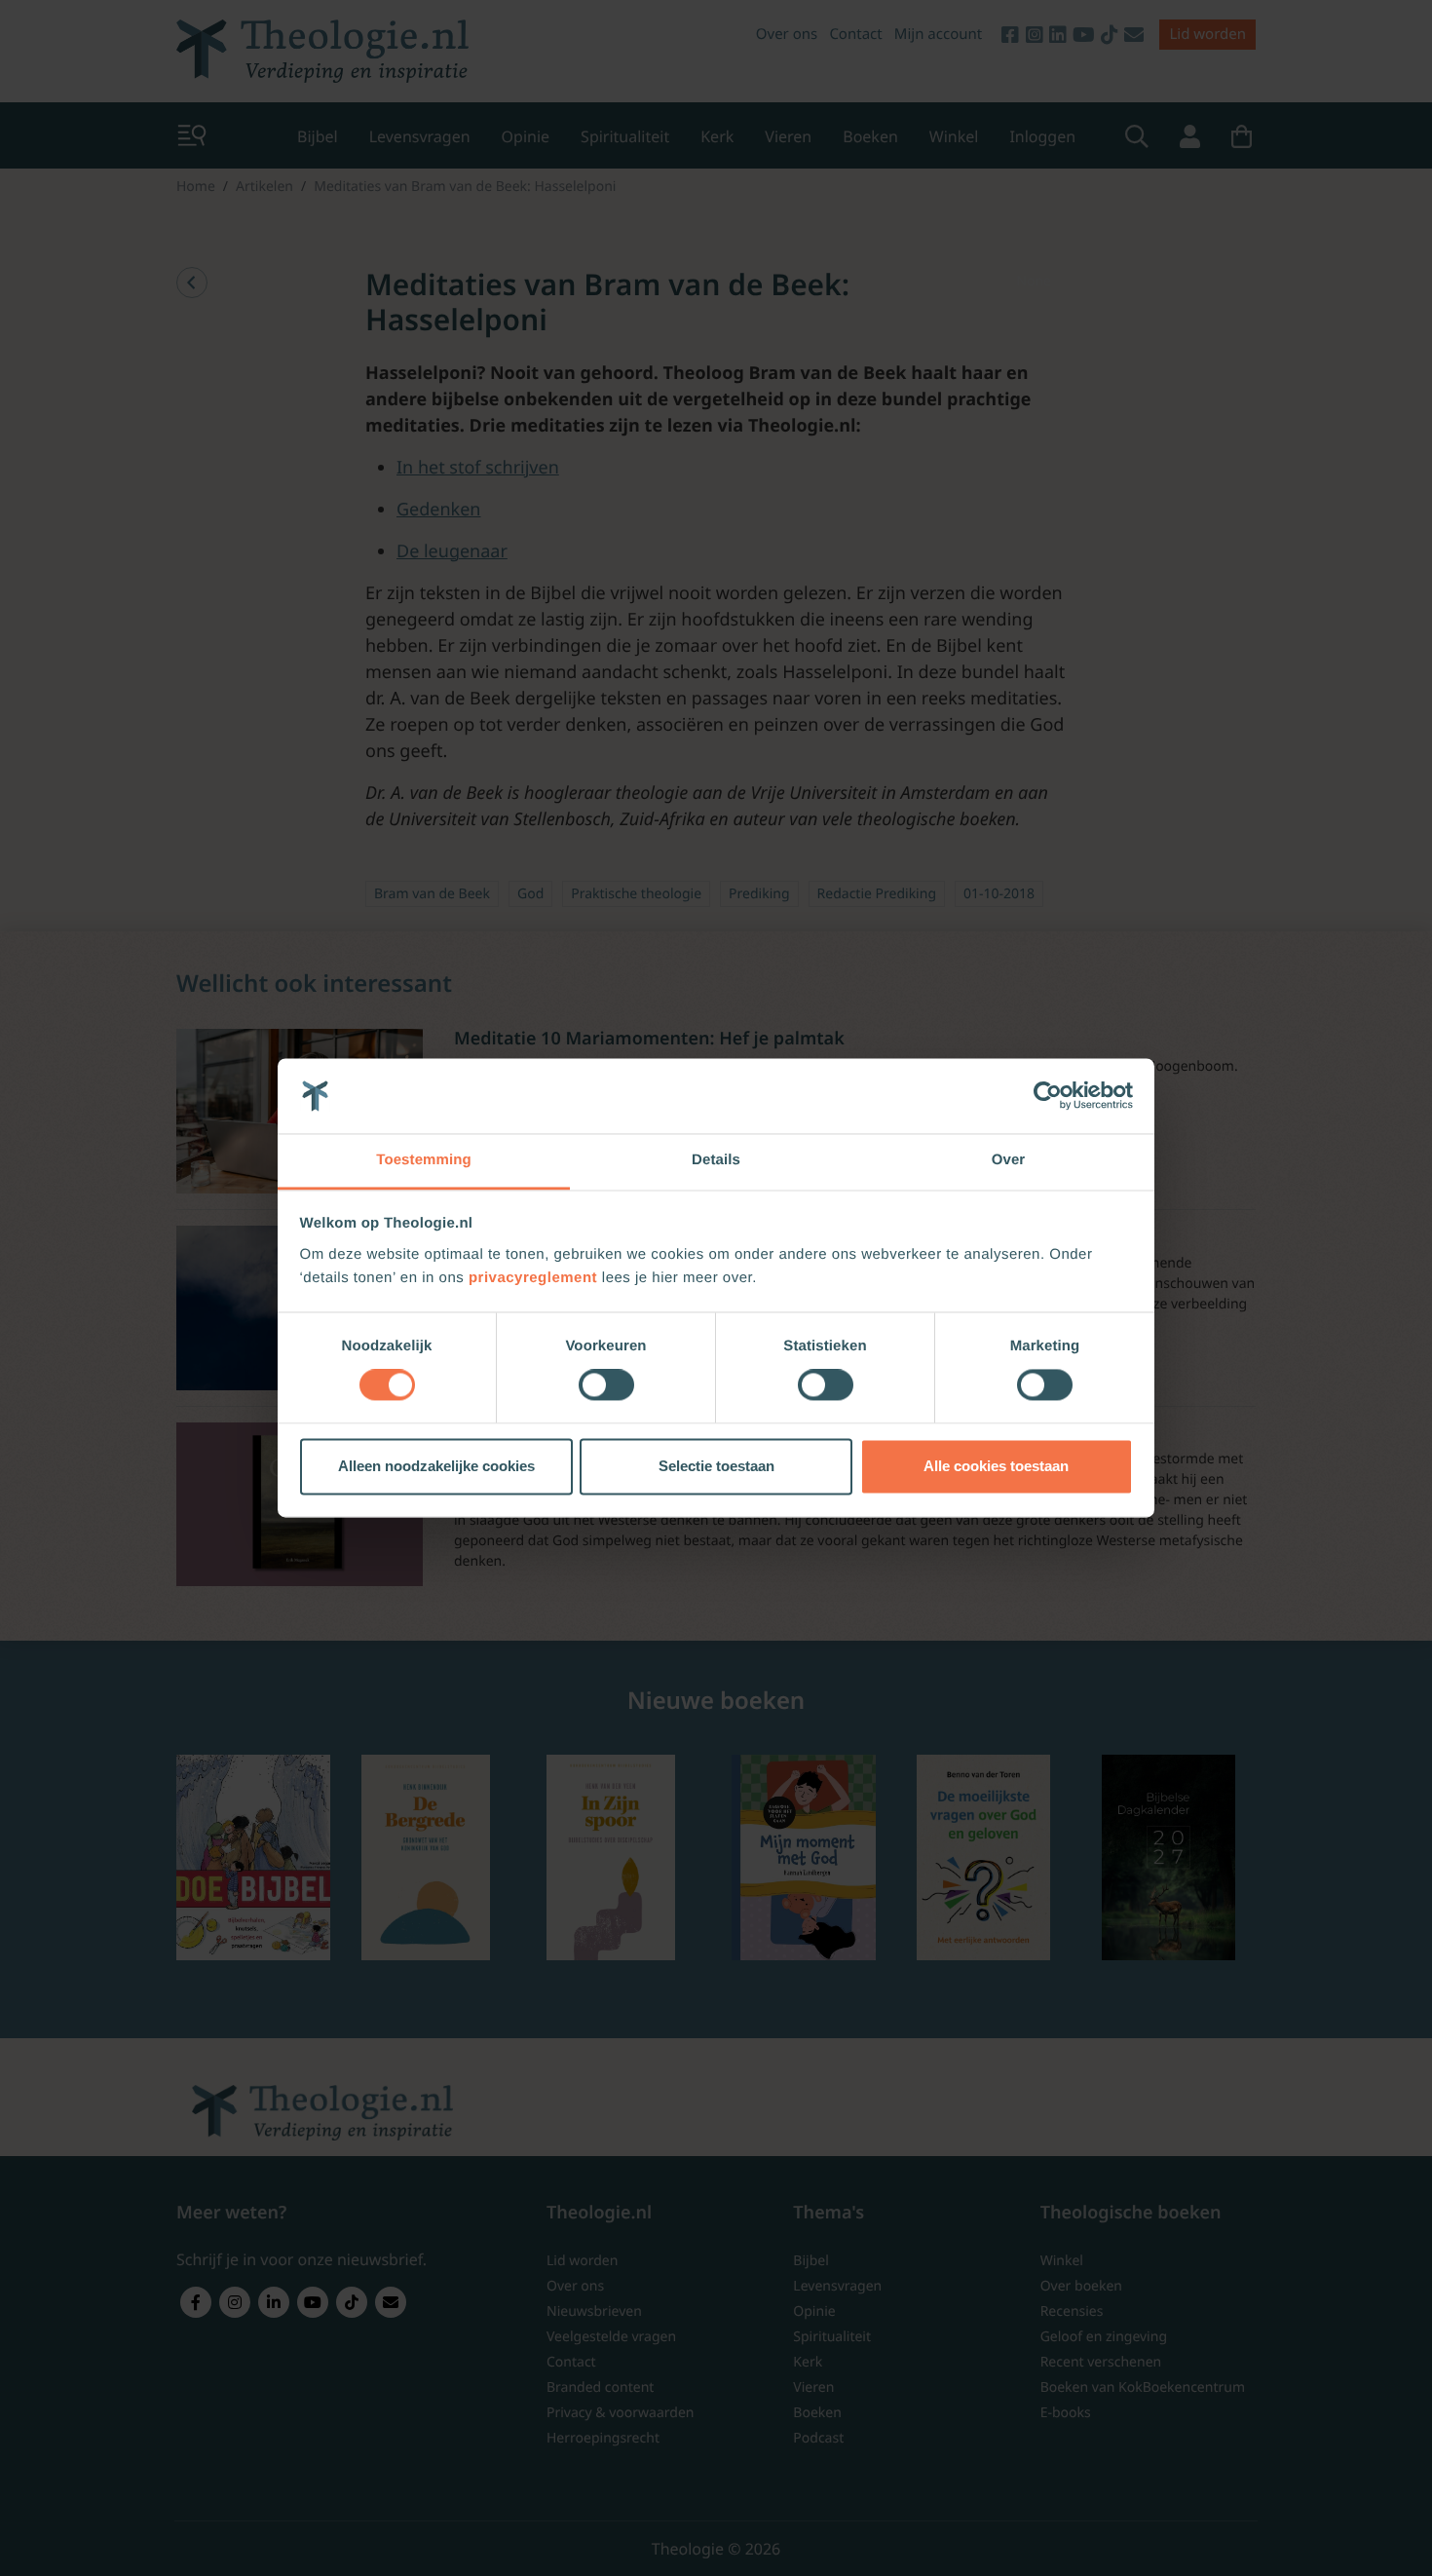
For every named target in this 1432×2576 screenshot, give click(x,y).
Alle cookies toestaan (996, 1466)
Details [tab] (716, 1160)
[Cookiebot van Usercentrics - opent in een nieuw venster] (1048, 1096)
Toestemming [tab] (424, 1160)
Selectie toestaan (716, 1466)
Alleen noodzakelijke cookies (436, 1466)
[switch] (606, 1385)
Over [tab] (1009, 1160)
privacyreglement (533, 1278)
